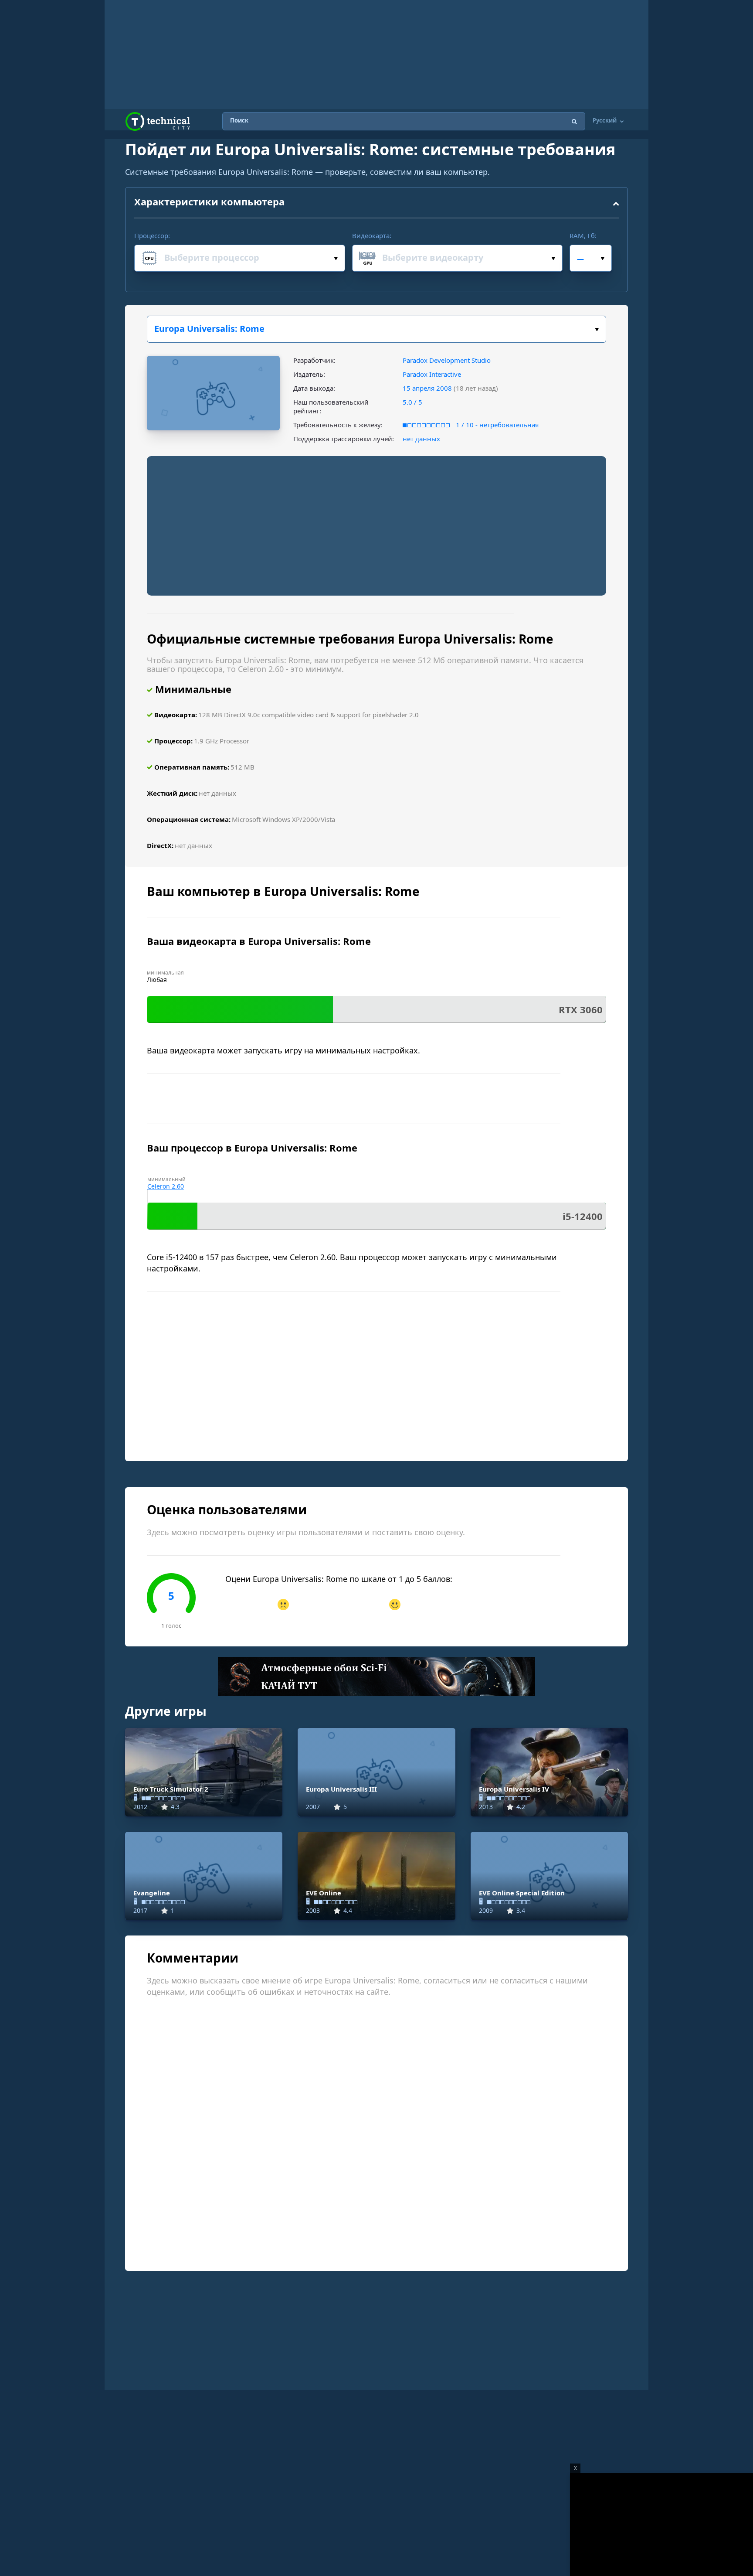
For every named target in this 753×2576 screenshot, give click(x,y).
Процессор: (152, 235)
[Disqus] (376, 2142)
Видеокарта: (372, 235)
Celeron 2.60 (166, 1186)
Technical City (158, 121)
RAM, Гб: (583, 235)
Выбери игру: (376, 329)
